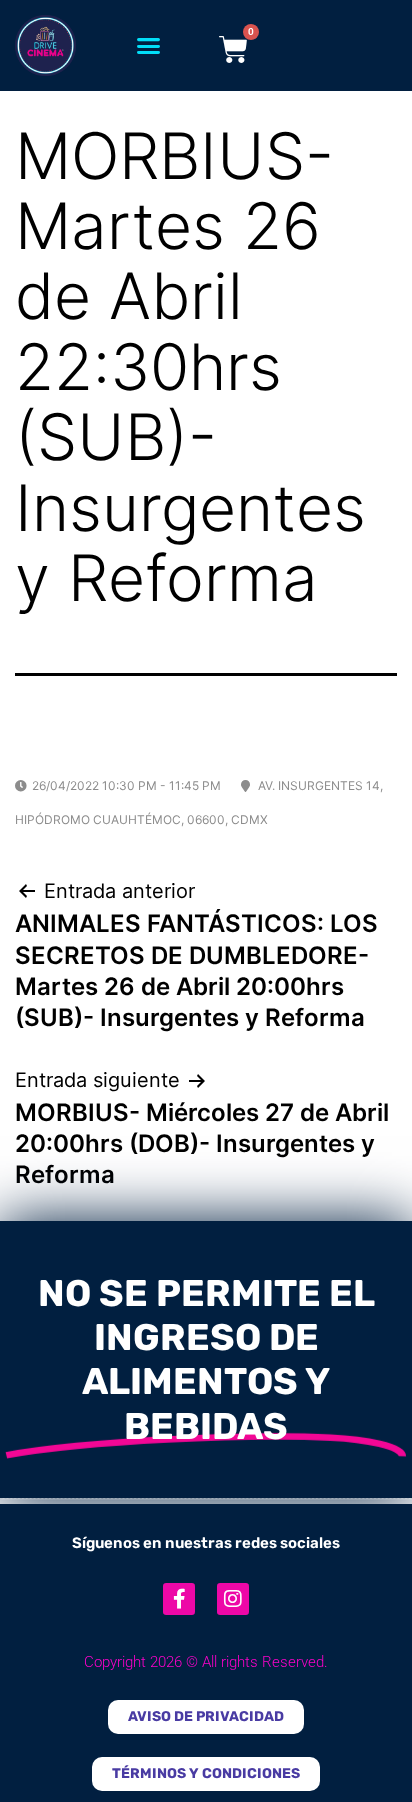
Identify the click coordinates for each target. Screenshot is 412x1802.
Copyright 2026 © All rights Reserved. (206, 1662)
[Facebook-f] (179, 1599)
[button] (149, 46)
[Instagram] (233, 1599)
